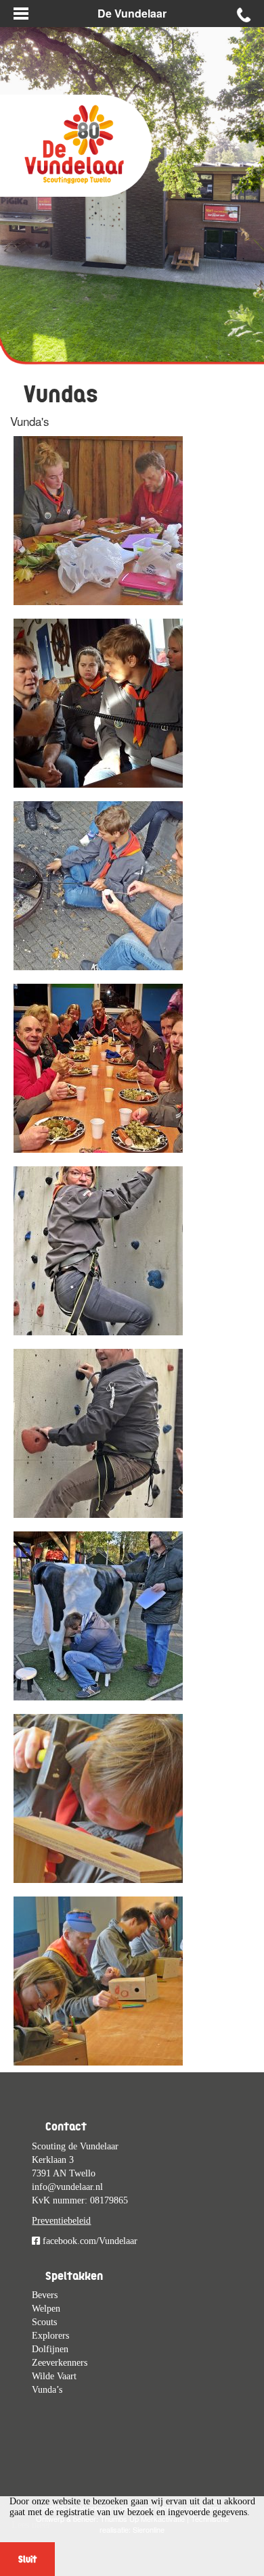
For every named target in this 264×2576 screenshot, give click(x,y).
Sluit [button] (27, 2559)
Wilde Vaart (54, 2376)
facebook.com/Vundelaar (89, 2241)
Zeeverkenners (60, 2363)
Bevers (45, 2295)
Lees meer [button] (31, 2525)
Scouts (44, 2322)
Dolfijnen (50, 2349)
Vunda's (30, 421)
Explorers (50, 2336)
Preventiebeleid (61, 2221)
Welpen (46, 2309)
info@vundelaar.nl (67, 2187)
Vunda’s (47, 2390)
